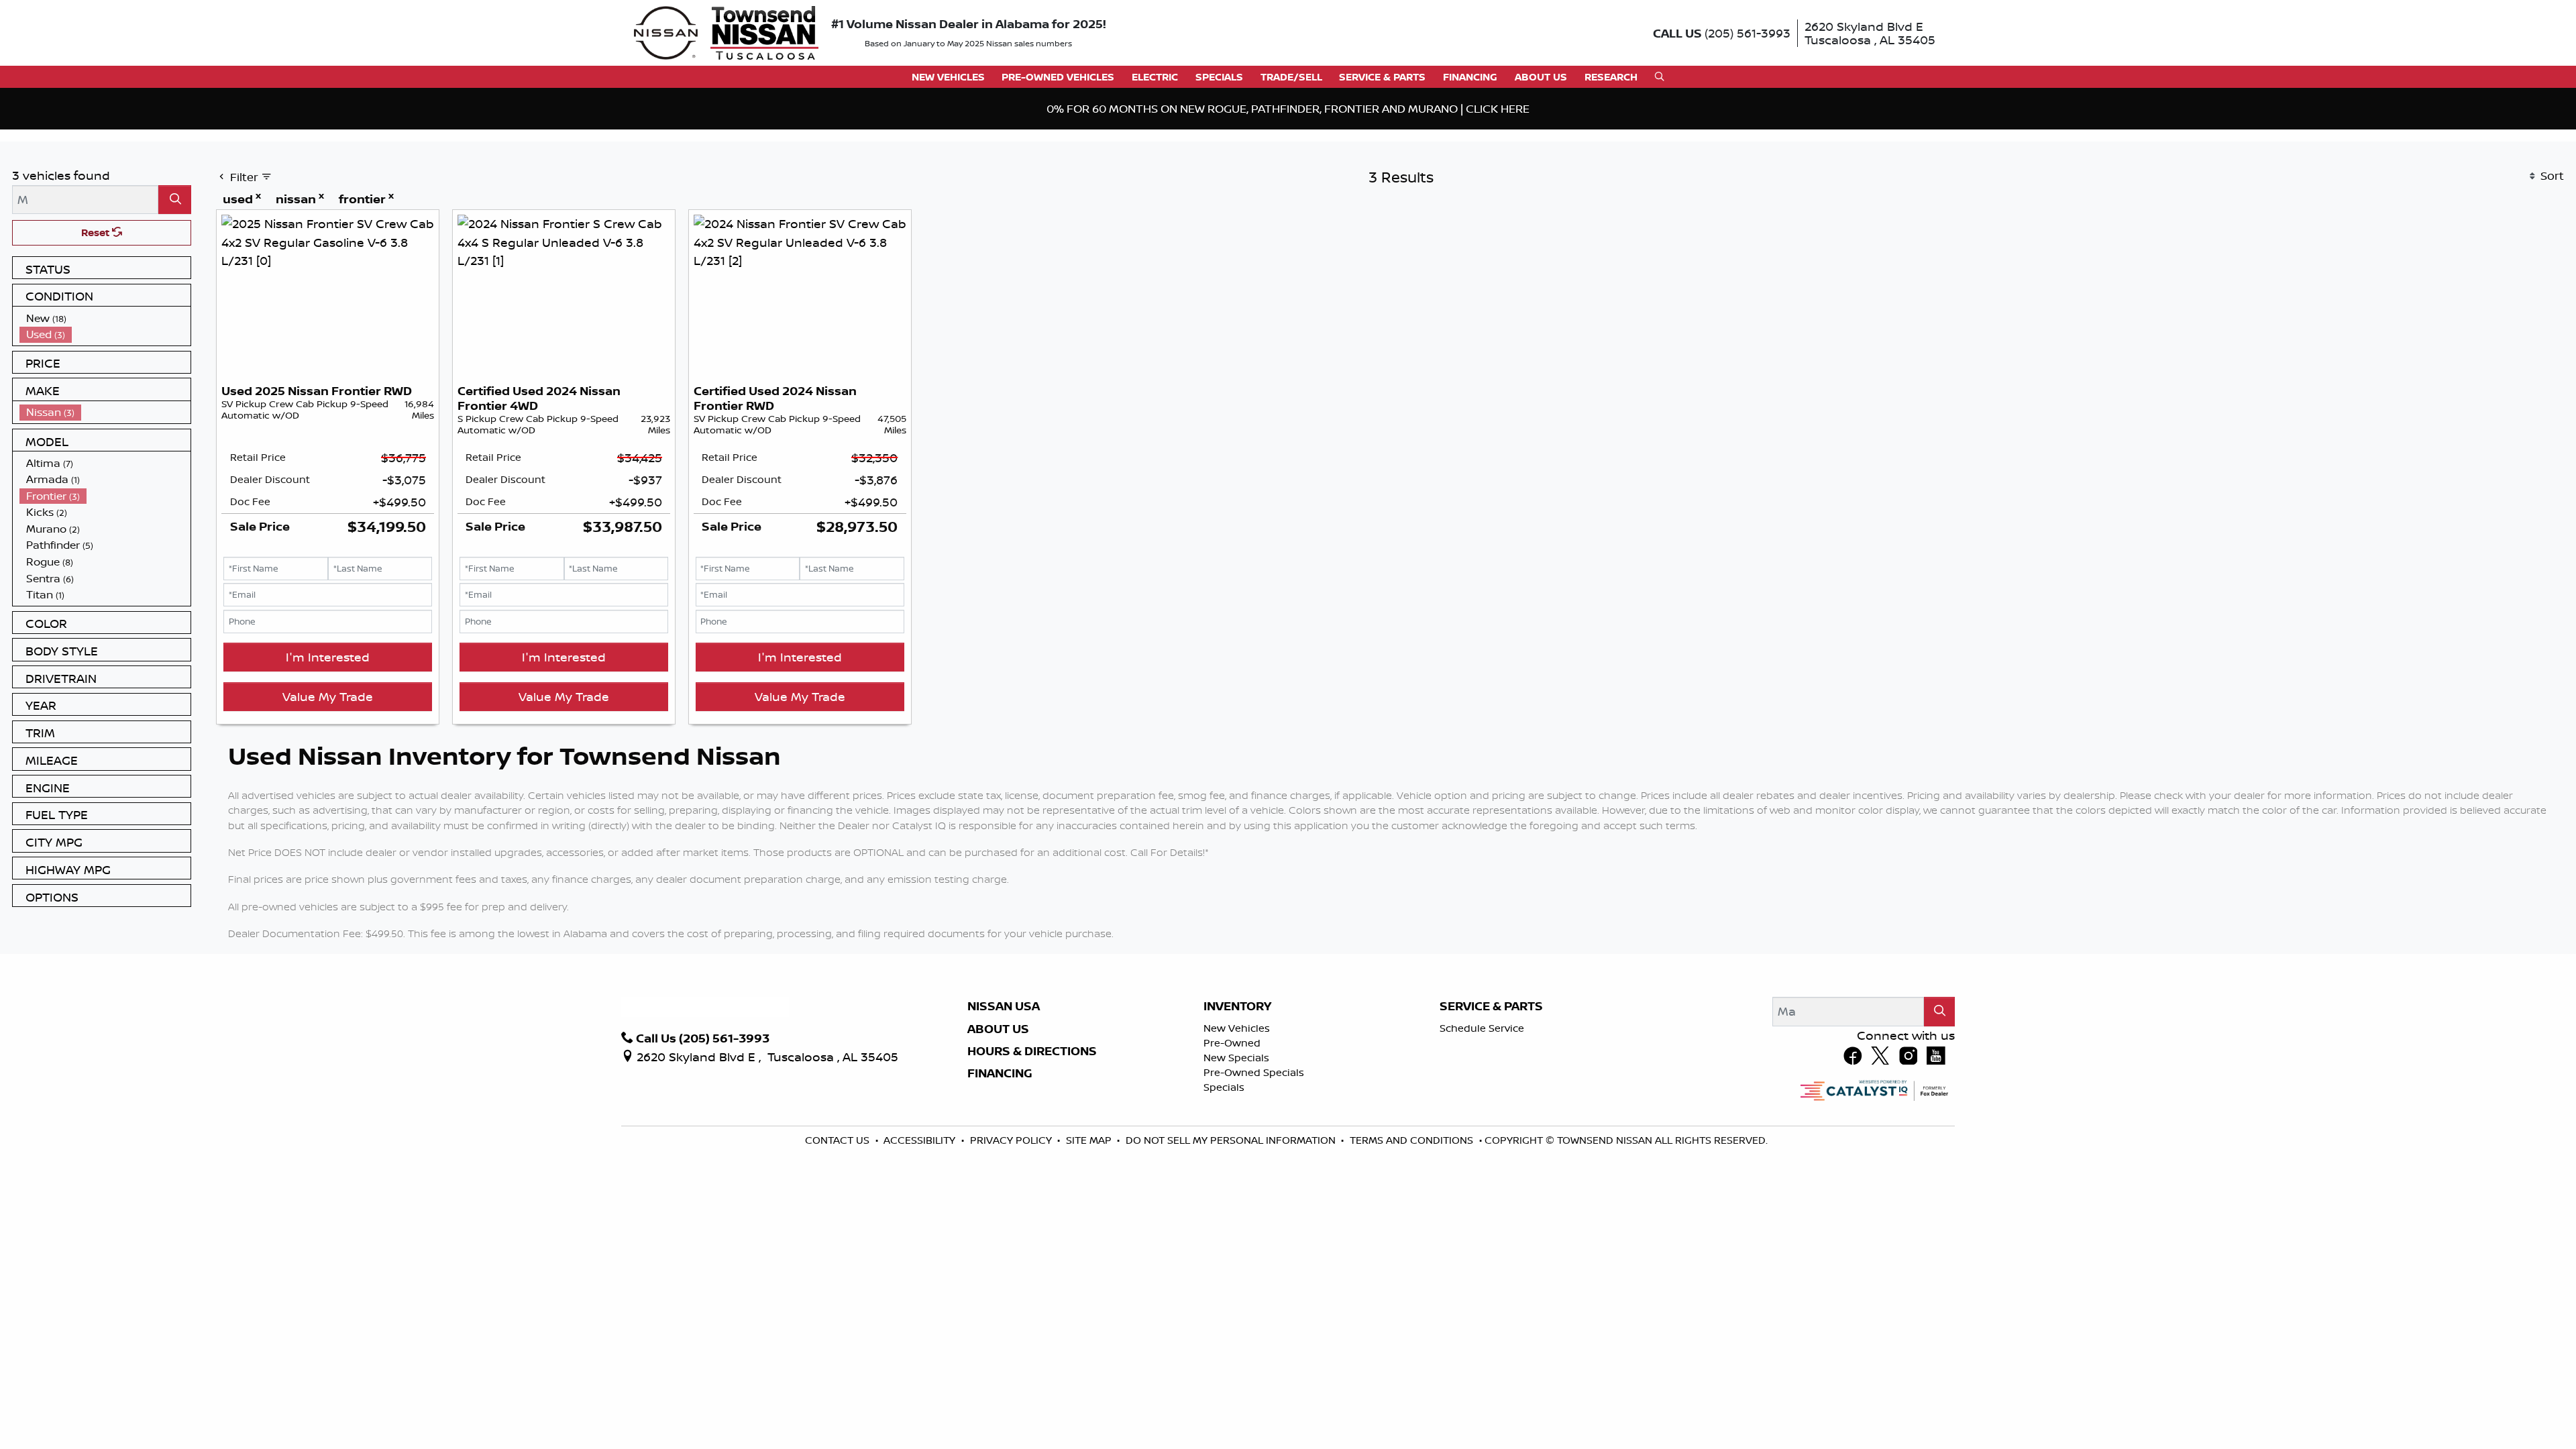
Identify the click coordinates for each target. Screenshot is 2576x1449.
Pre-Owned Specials (1254, 1188)
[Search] (175, 315)
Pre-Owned (1232, 1158)
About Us (998, 1144)
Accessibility (921, 1255)
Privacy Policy (1012, 1255)
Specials (1224, 1202)
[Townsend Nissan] (726, 32)
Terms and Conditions (1413, 1255)
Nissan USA (1004, 1122)
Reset (97, 348)
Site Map (1090, 1255)
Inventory (1237, 1122)
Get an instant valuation (824, 208)
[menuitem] (105, 434)
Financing (1000, 1189)
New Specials (1236, 1173)
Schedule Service (1482, 1143)
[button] (948, 77)
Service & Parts (1491, 1122)
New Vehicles (1237, 1143)
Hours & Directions (1032, 1167)
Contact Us (839, 1255)
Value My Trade (328, 812)
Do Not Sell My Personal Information (1232, 1255)
